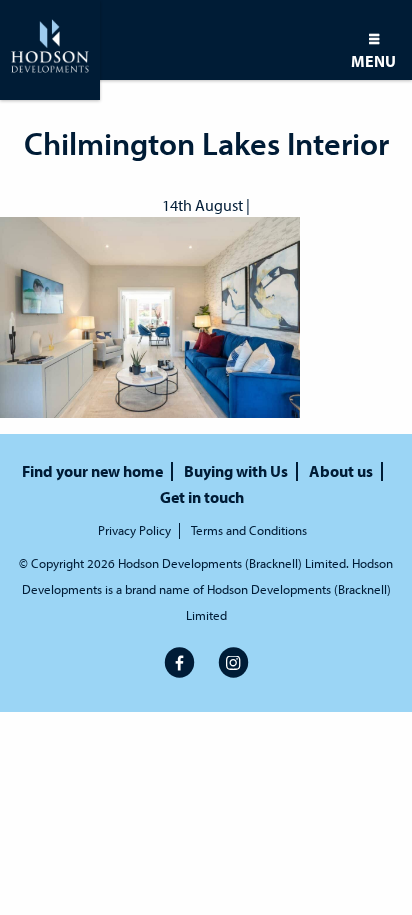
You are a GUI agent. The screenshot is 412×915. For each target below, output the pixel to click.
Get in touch (202, 497)
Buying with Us (236, 471)
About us (341, 471)
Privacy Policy (134, 530)
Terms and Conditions (249, 530)
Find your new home (92, 471)
